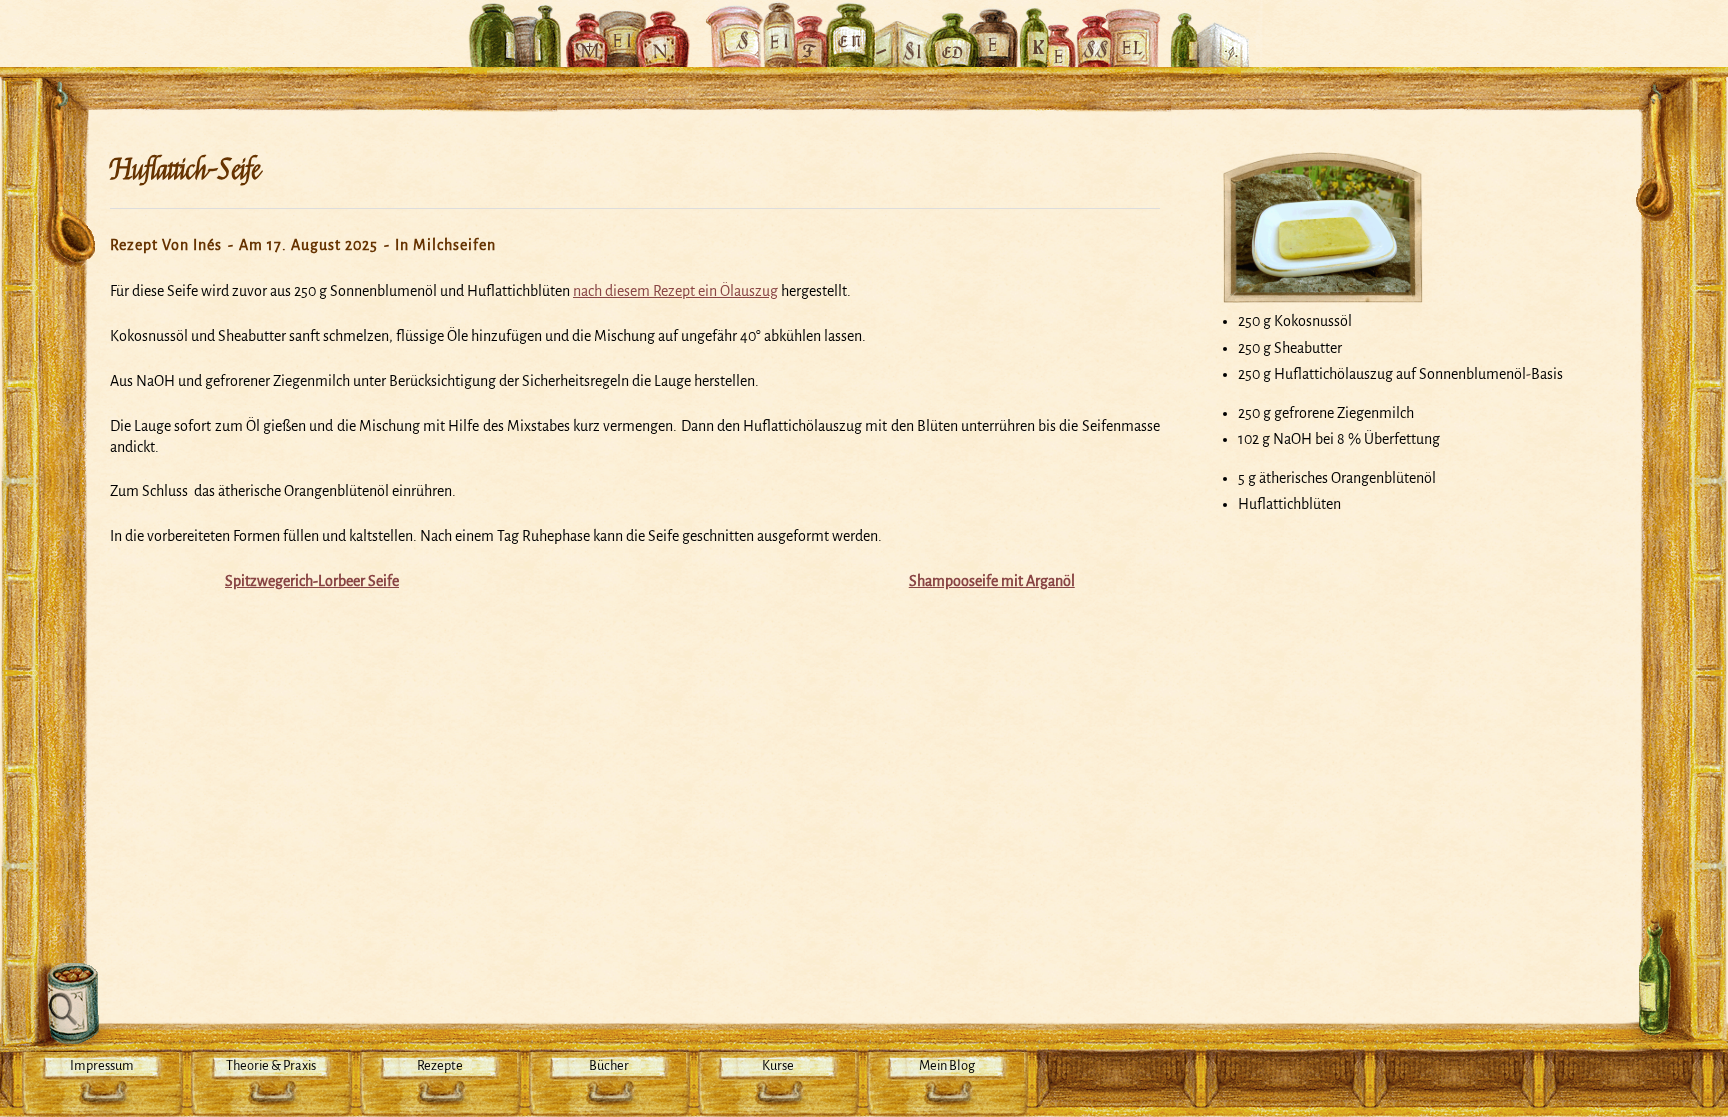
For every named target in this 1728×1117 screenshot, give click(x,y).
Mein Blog (947, 1065)
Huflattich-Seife (185, 170)
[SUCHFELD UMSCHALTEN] (67, 1004)
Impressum (102, 1065)
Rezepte (440, 1065)
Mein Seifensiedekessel (864, 24)
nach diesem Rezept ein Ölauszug (675, 291)
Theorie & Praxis (271, 1065)
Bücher (609, 1065)
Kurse (778, 1065)
